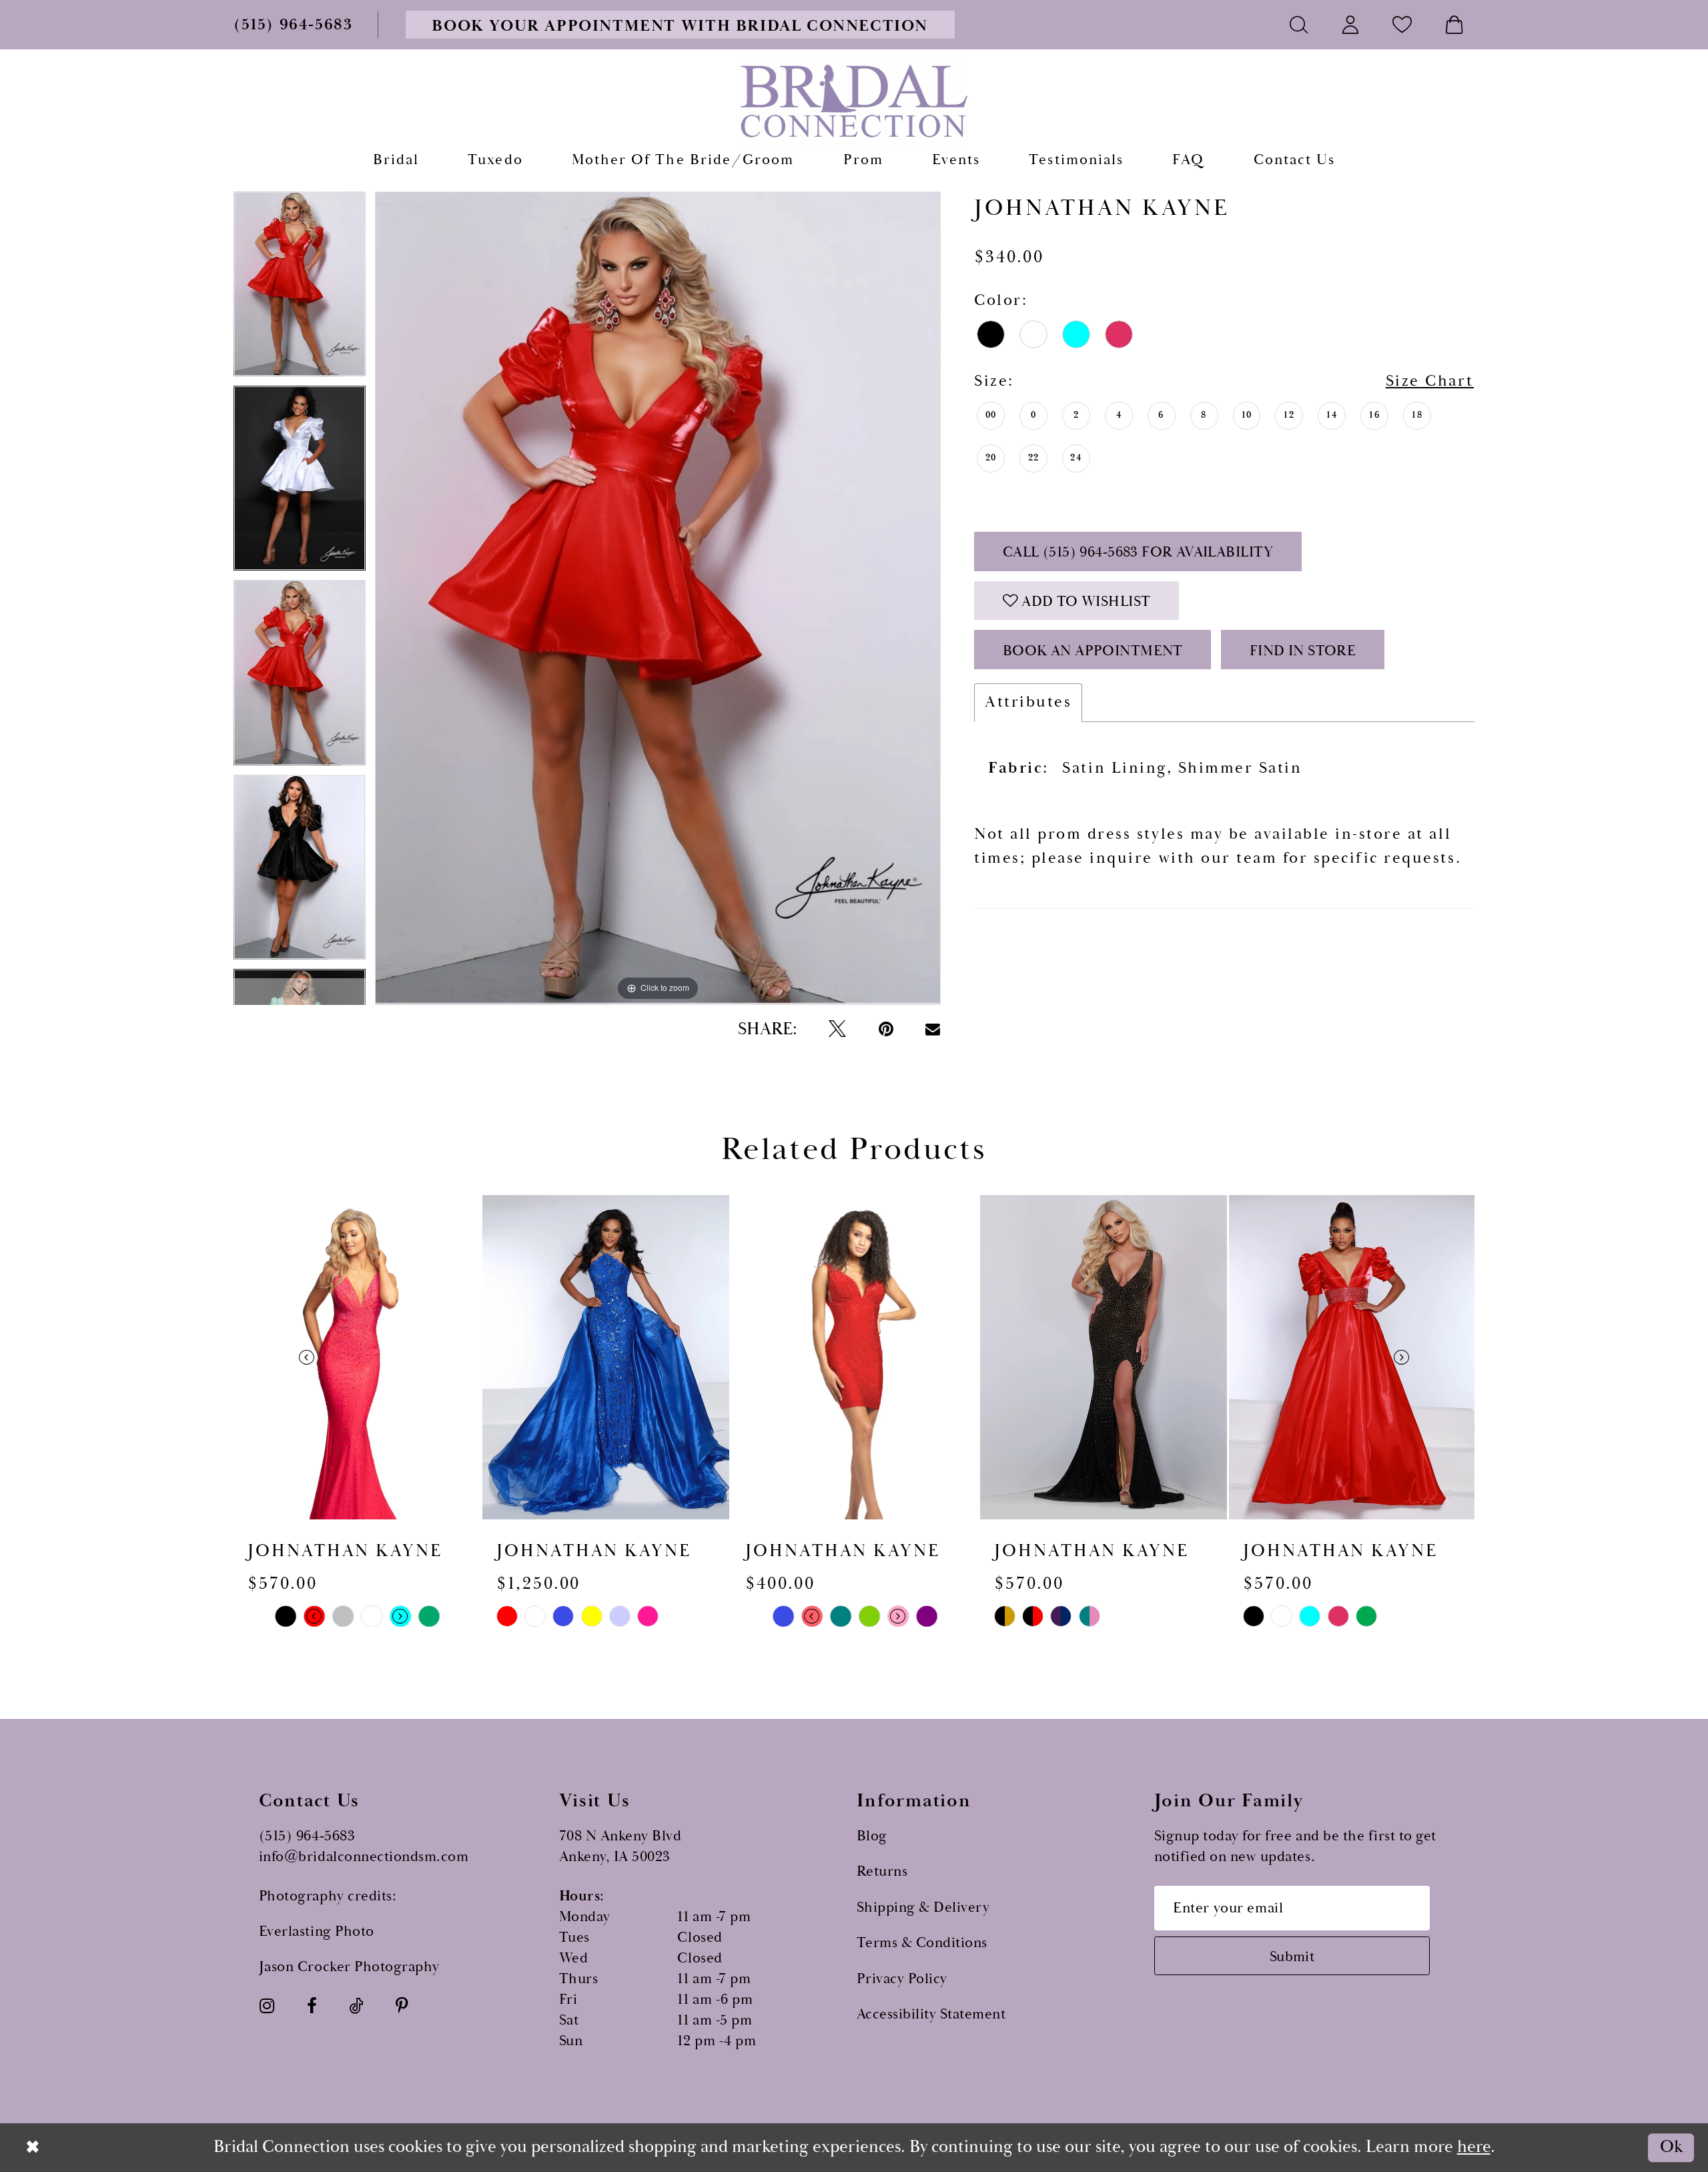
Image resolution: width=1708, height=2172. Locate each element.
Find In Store (1303, 651)
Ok (1671, 2148)
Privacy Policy (902, 1979)
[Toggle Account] (1351, 24)
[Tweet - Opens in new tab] (837, 1030)
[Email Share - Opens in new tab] (933, 1029)
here (1474, 2147)
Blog (872, 1836)
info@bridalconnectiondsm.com (364, 1857)
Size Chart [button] (1430, 381)
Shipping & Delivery (923, 1907)
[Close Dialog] (33, 2147)
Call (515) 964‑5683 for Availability (1138, 552)
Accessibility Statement (931, 2014)
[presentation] (357, 1357)
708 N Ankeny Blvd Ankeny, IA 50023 (620, 1846)
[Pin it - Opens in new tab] (886, 1030)
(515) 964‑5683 (307, 1836)
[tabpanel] (300, 289)
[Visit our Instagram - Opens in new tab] (267, 2007)
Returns (882, 1871)
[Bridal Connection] (854, 101)
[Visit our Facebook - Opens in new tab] (312, 2007)
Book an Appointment (1093, 651)
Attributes (1028, 702)
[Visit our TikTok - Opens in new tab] (356, 2007)
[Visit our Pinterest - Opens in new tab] (402, 2007)
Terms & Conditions (922, 1943)
